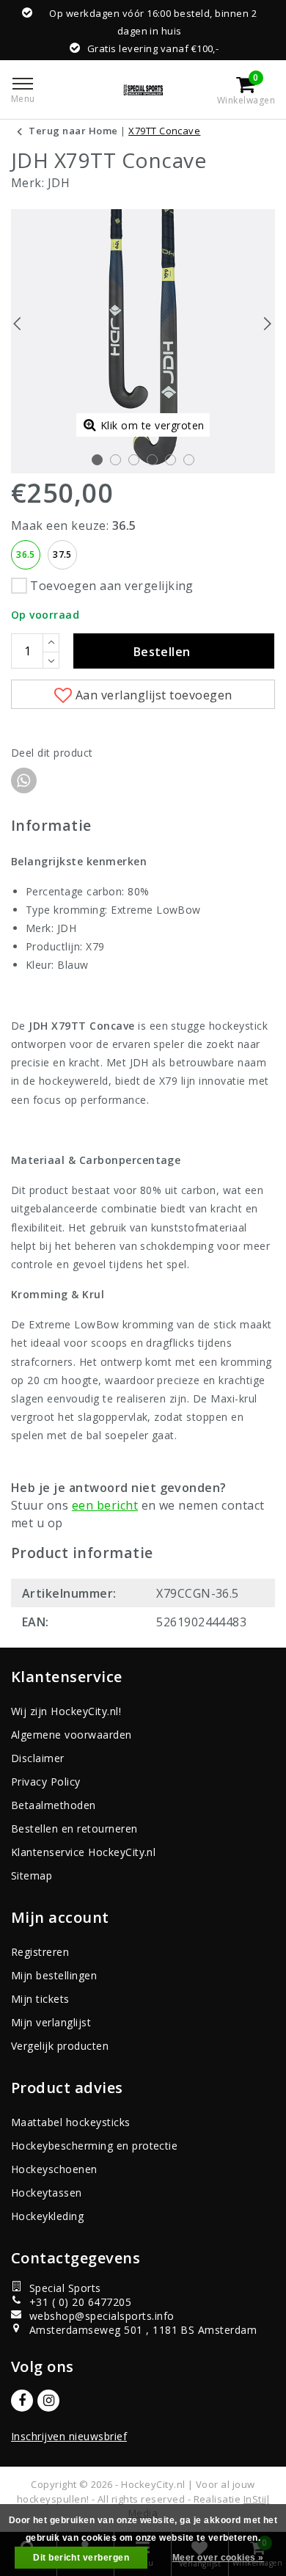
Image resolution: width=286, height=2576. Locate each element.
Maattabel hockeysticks (71, 2122)
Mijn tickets (40, 1999)
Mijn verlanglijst (51, 2022)
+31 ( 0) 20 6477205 (80, 2302)
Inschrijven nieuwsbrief (69, 2436)
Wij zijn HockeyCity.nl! (66, 1711)
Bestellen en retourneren (74, 1829)
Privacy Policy (46, 1782)
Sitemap (32, 1875)
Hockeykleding (47, 2216)
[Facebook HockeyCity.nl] (22, 2401)
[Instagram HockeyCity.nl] (48, 2401)
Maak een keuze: (74, 525)
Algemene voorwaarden (71, 1735)
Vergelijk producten (60, 2046)
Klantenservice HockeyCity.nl (83, 1852)
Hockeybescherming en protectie (94, 2146)
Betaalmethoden (54, 1805)
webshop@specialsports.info (102, 2316)
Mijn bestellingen (54, 1975)
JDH (59, 183)
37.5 (62, 554)
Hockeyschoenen (54, 2169)
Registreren (40, 1952)
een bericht (105, 1505)
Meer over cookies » (218, 2558)
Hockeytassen (47, 2193)
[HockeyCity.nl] (143, 90)
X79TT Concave (164, 131)
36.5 (26, 554)
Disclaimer (38, 1758)
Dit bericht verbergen (81, 2558)
